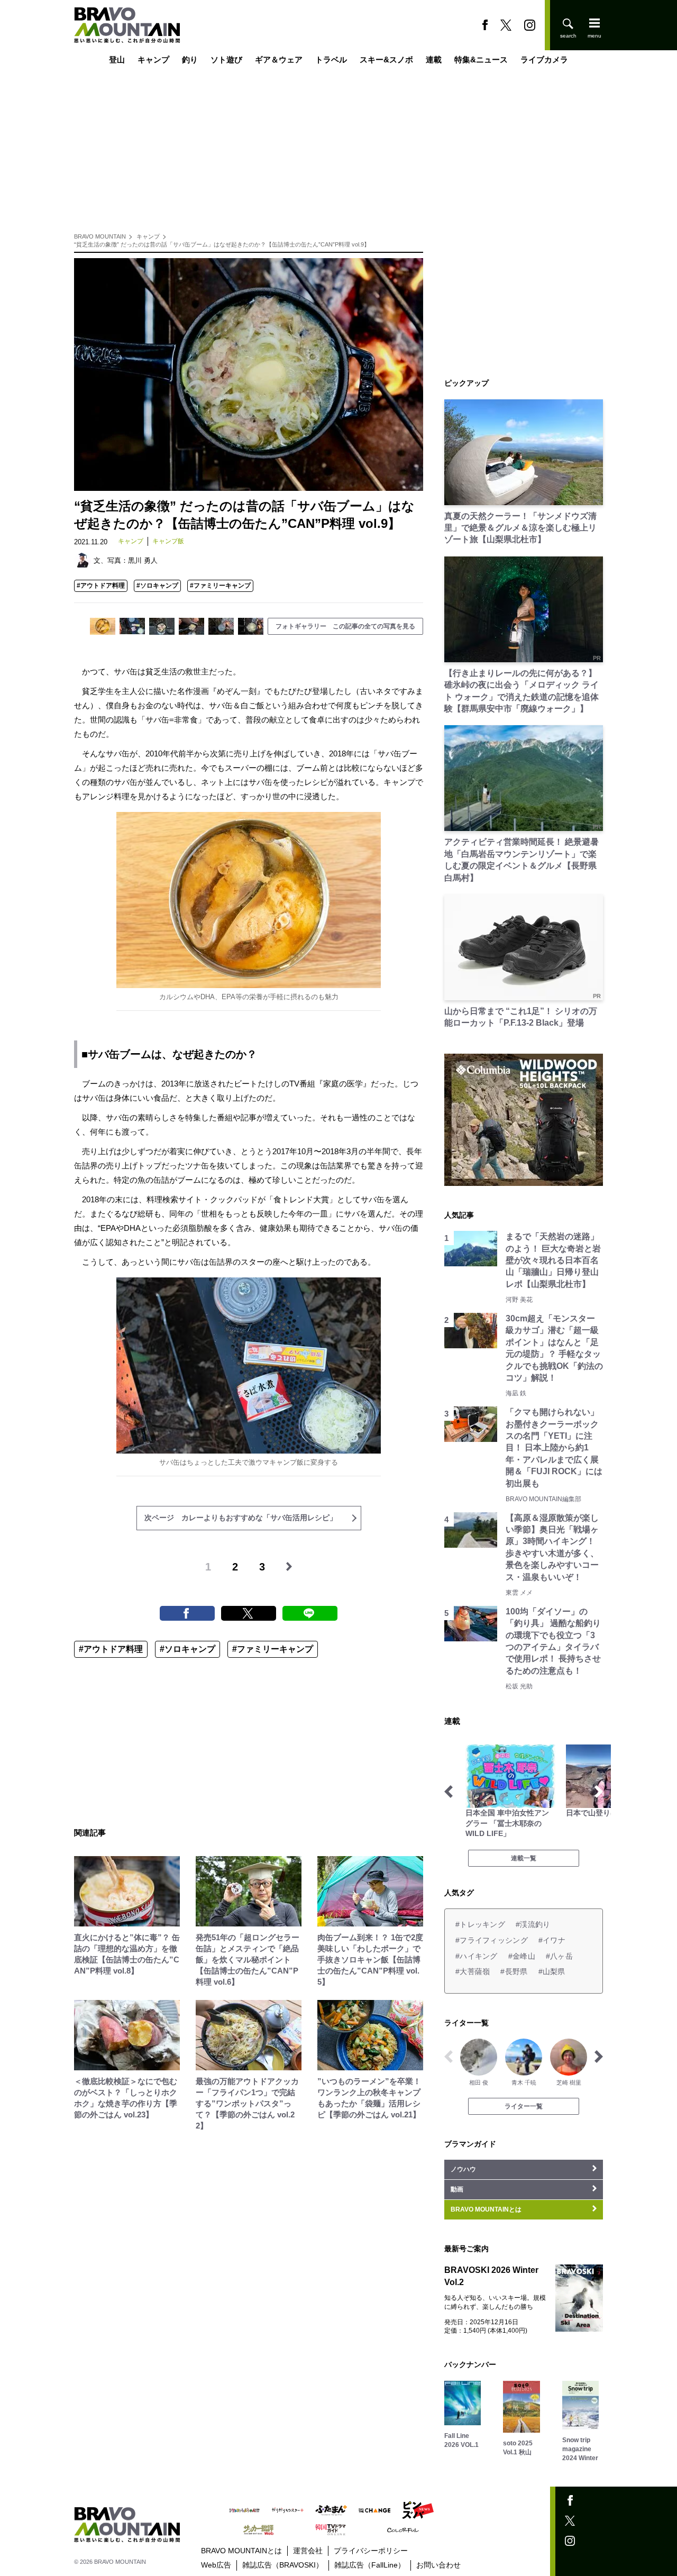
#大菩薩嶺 (473, 1971)
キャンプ (153, 60)
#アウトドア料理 (101, 586)
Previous (449, 1792)
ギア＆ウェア (279, 60)
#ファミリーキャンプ (220, 586)
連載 (434, 60)
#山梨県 (552, 1971)
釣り (190, 60)
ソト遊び (226, 60)
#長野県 (514, 1971)
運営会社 (308, 2551)
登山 (117, 60)
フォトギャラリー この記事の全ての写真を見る (345, 626)
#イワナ (552, 1940)
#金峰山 (522, 1956)
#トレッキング (480, 1924)
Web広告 (216, 2565)
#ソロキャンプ (157, 586)
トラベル (331, 60)
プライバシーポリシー (371, 2551)
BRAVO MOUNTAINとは (241, 2551)
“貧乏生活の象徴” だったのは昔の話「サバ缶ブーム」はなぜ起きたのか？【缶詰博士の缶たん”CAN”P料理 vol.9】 (222, 244)
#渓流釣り (533, 1924)
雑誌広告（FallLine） (370, 2565)
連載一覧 (524, 1858)
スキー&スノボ (386, 60)
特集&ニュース (481, 60)
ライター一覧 (524, 2106)
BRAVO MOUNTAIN (100, 236)
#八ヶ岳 (559, 1956)
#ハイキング (477, 1956)
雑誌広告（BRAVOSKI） (283, 2565)
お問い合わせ (438, 2565)
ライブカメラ (544, 60)
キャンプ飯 (168, 541)
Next (599, 1792)
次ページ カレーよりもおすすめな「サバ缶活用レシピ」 (241, 1518)
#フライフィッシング (492, 1940)
